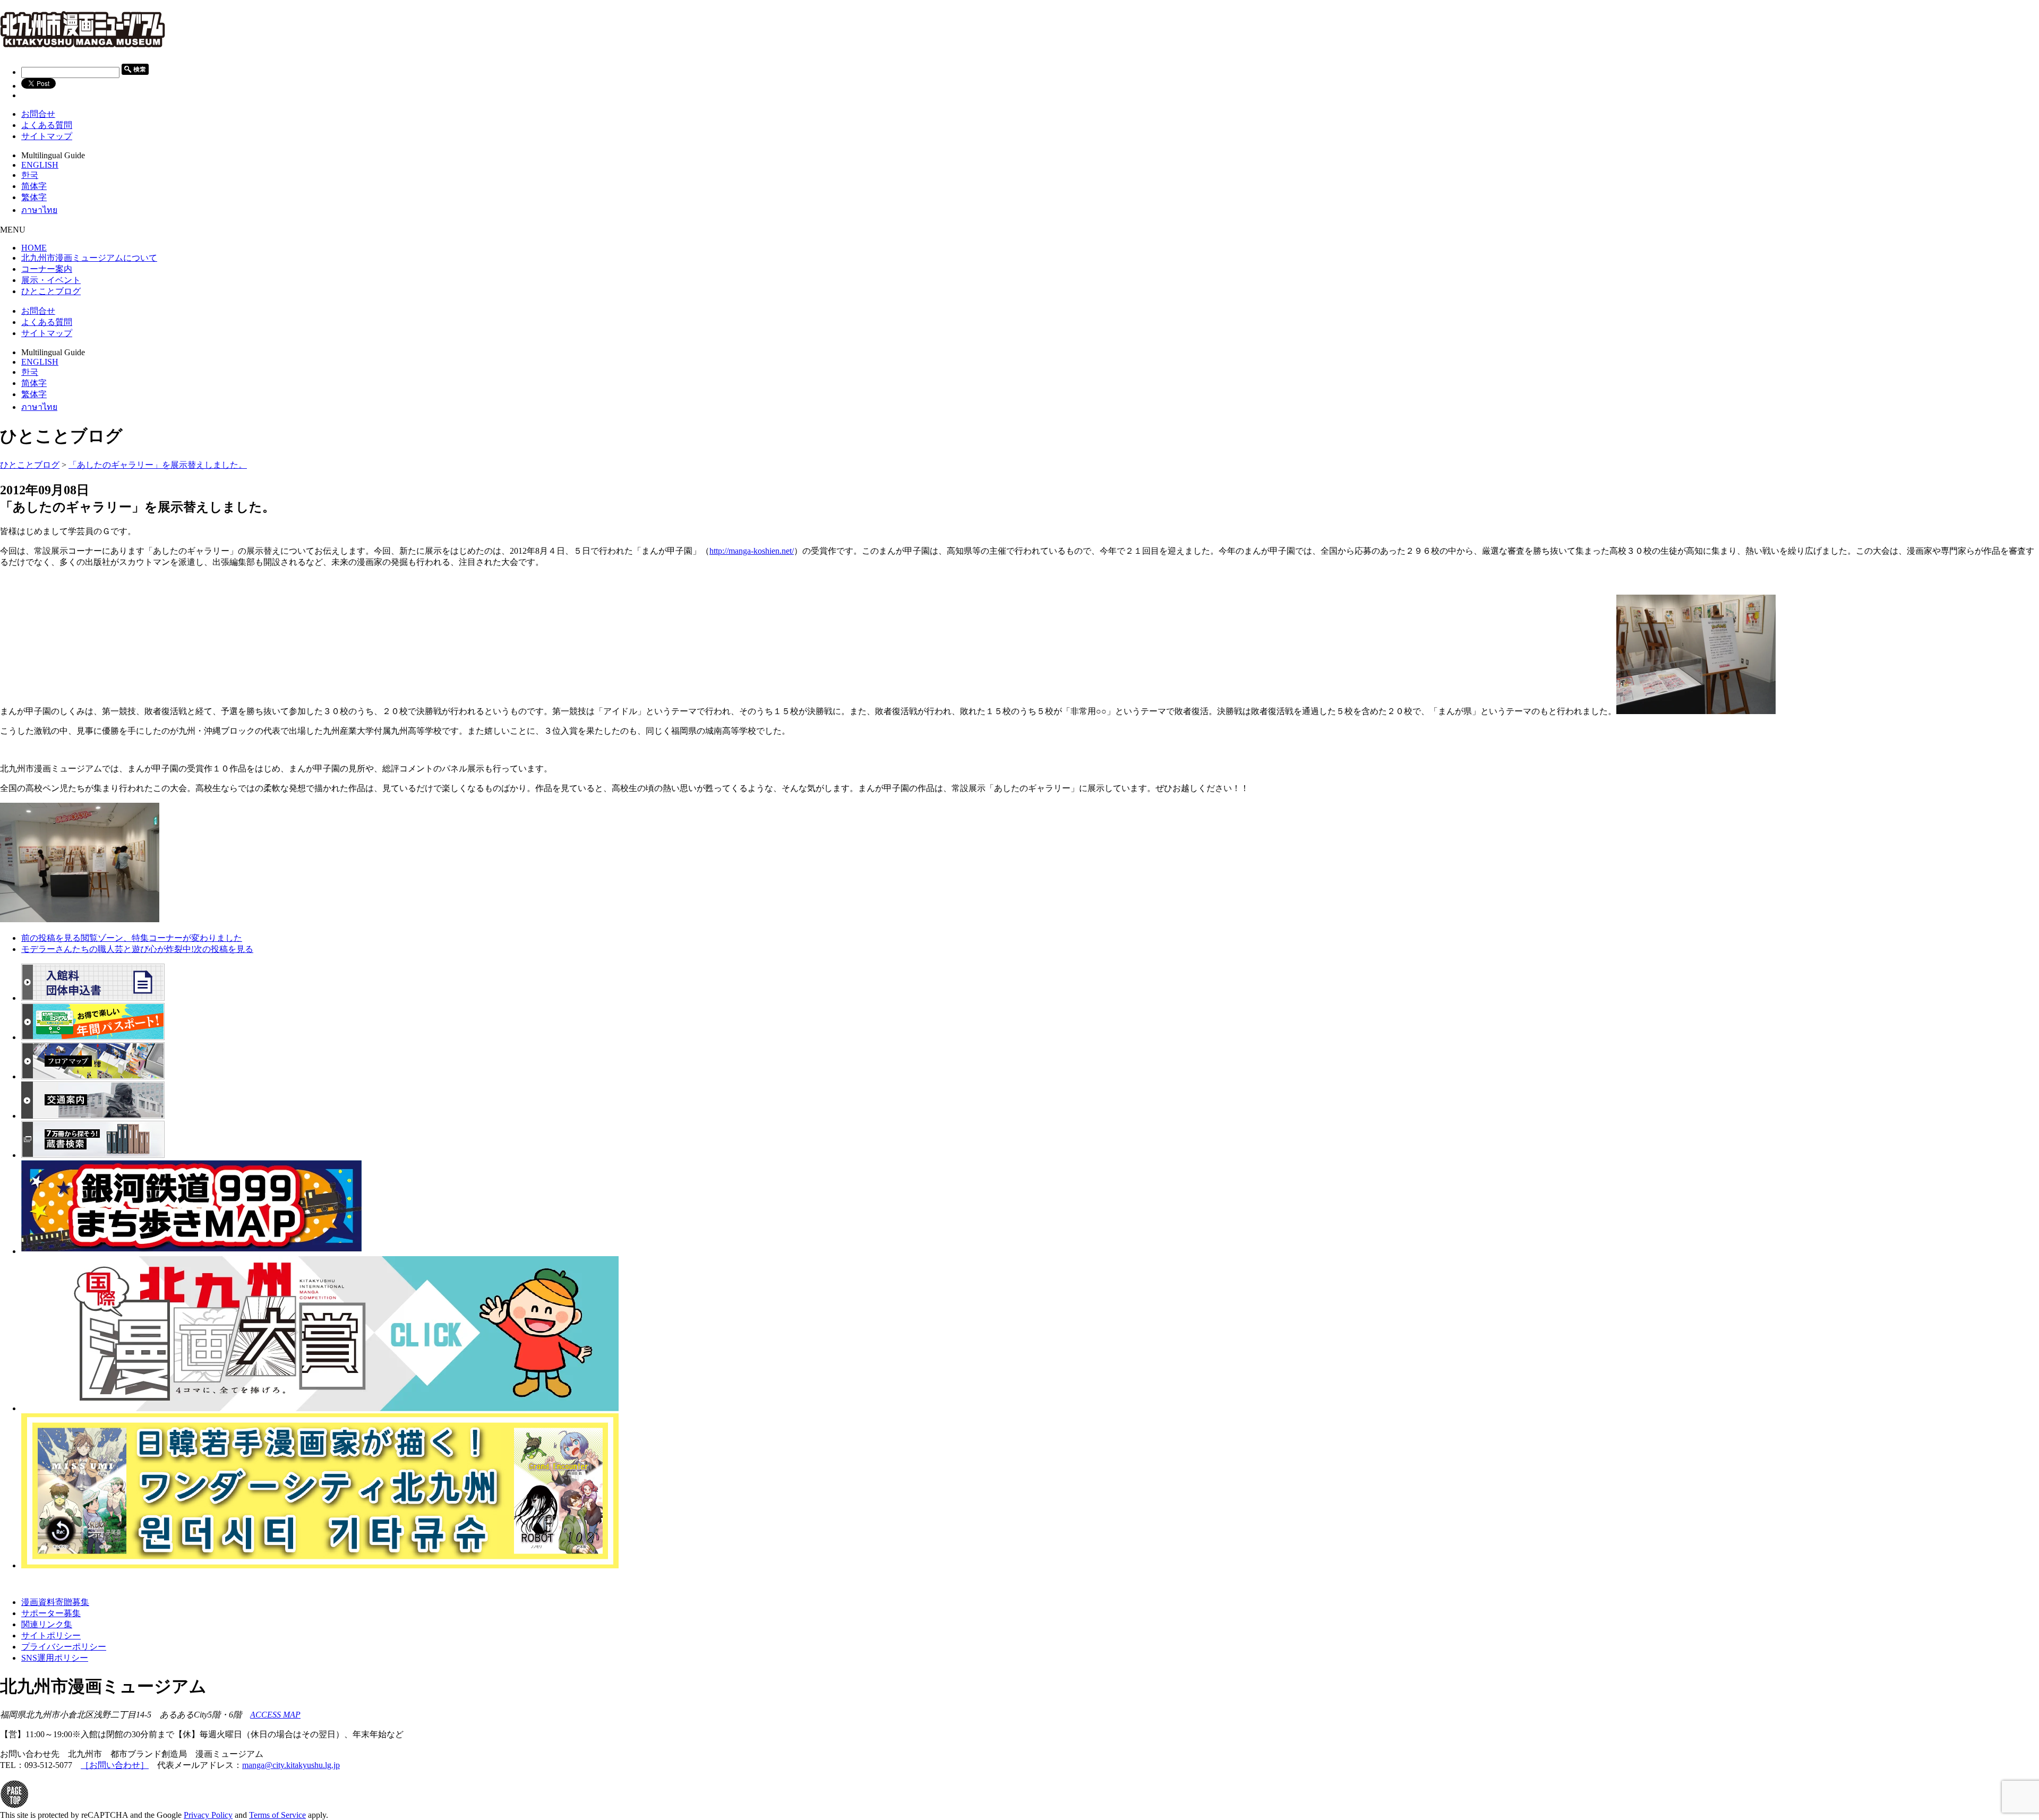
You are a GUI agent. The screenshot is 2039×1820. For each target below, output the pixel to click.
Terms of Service (277, 1815)
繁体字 (34, 197)
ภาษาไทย (39, 210)
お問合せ (38, 114)
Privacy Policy (208, 1815)
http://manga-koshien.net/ (752, 551)
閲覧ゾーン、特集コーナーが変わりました (132, 938)
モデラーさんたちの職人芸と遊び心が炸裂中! (137, 949)
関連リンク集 (47, 1624)
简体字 (34, 186)
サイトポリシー (51, 1636)
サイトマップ (47, 136)
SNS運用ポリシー (55, 1658)
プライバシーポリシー (64, 1647)
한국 (30, 175)
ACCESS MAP (275, 1715)
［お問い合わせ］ (115, 1765)
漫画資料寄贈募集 (55, 1602)
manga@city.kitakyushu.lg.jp (291, 1765)
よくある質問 (47, 125)
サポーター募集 (51, 1613)
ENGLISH (40, 165)
